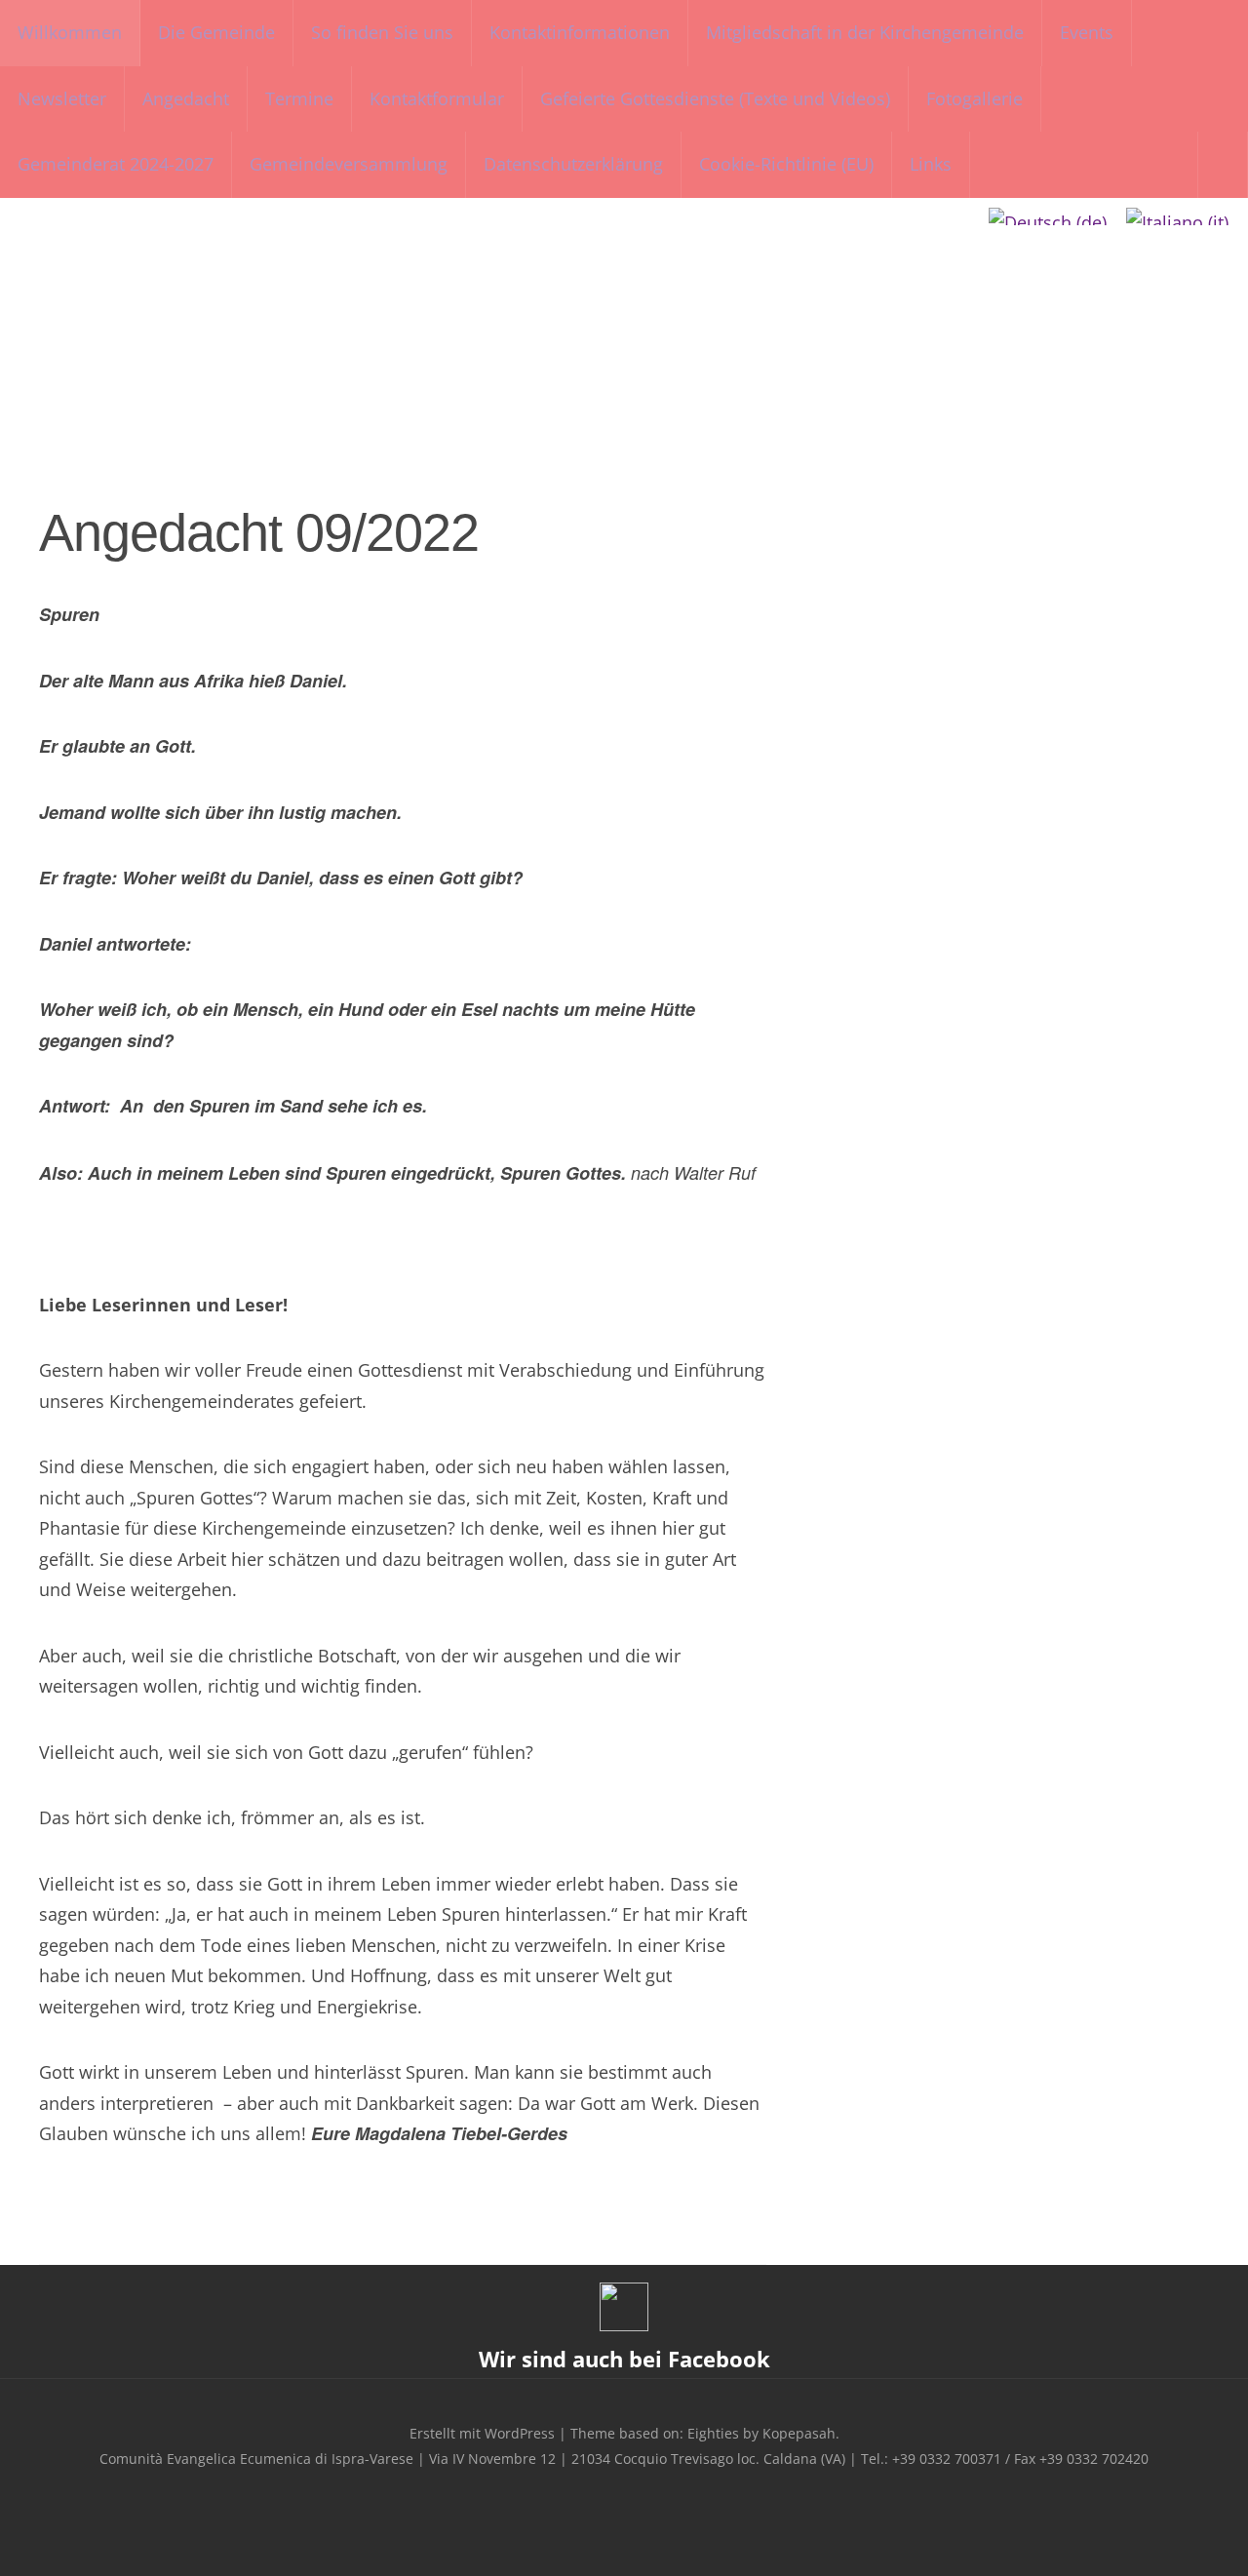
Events (1087, 32)
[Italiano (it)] (1177, 216)
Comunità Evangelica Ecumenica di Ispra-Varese (624, 315)
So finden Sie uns (382, 32)
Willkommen (70, 32)
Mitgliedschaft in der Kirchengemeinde (865, 32)
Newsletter (62, 98)
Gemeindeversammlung (349, 164)
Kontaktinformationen (580, 32)
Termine (299, 98)
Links (931, 164)
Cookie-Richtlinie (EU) (786, 164)
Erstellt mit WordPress (482, 2433)
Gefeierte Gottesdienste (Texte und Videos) (715, 98)
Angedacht (186, 98)
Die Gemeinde (216, 32)
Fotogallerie (975, 98)
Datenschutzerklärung (573, 164)
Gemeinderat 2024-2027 (116, 164)
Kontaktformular (437, 98)
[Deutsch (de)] (1048, 216)
